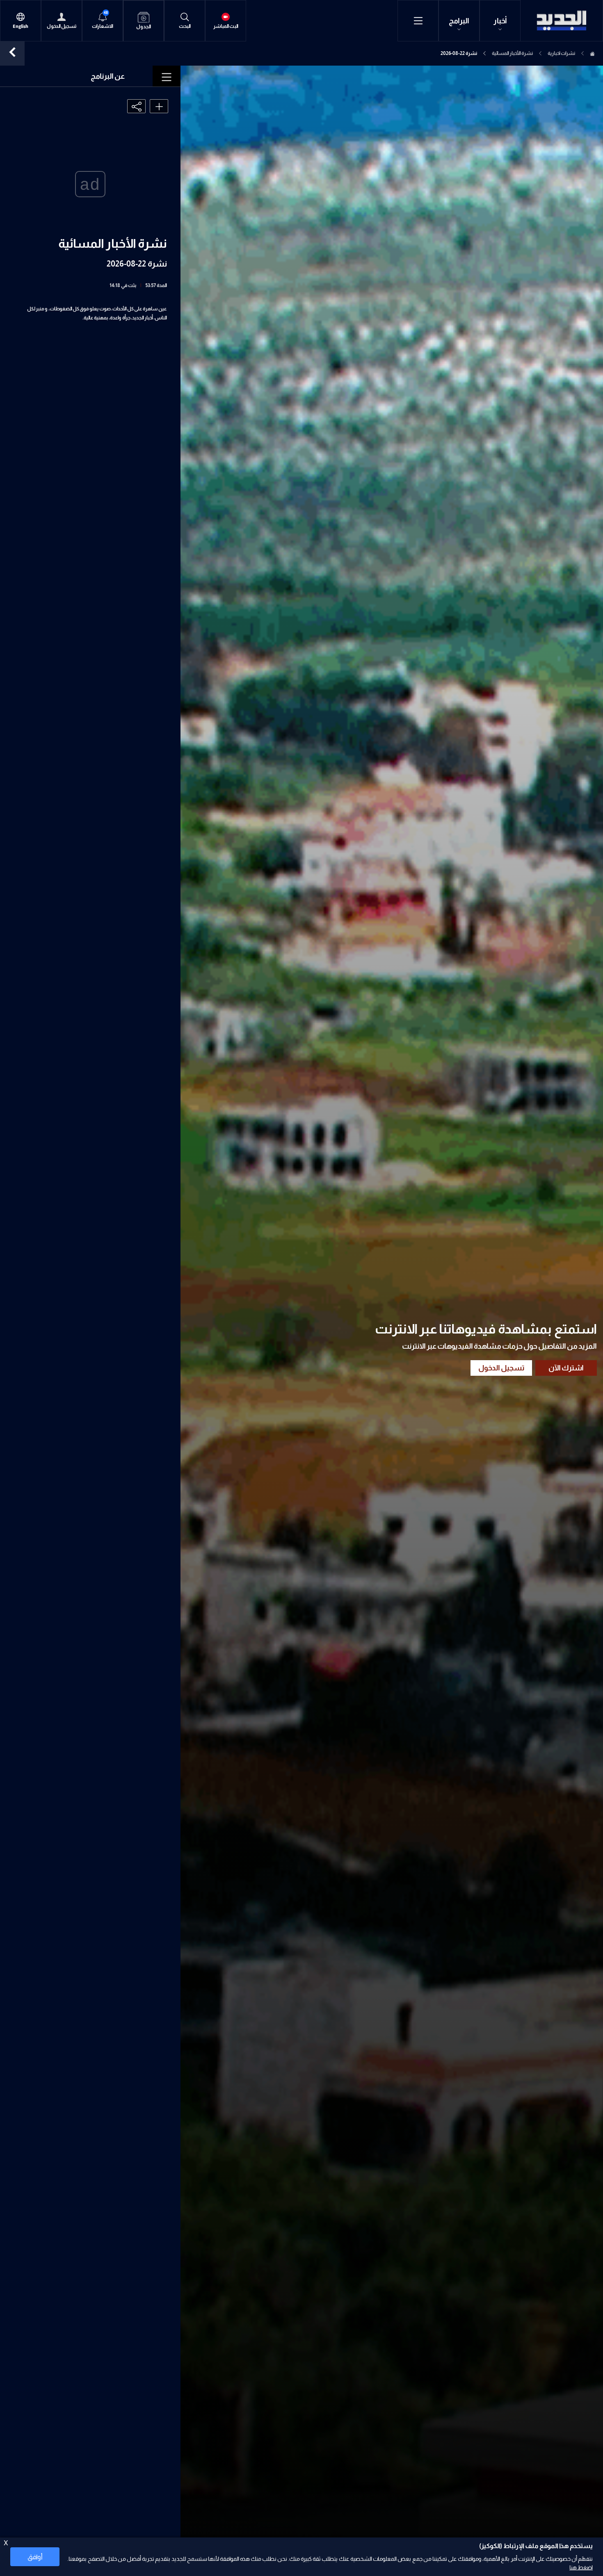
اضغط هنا (581, 2567)
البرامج (459, 21)
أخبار (500, 21)
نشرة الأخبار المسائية (512, 53)
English (21, 26)
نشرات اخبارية (561, 53)
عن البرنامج (108, 76)
